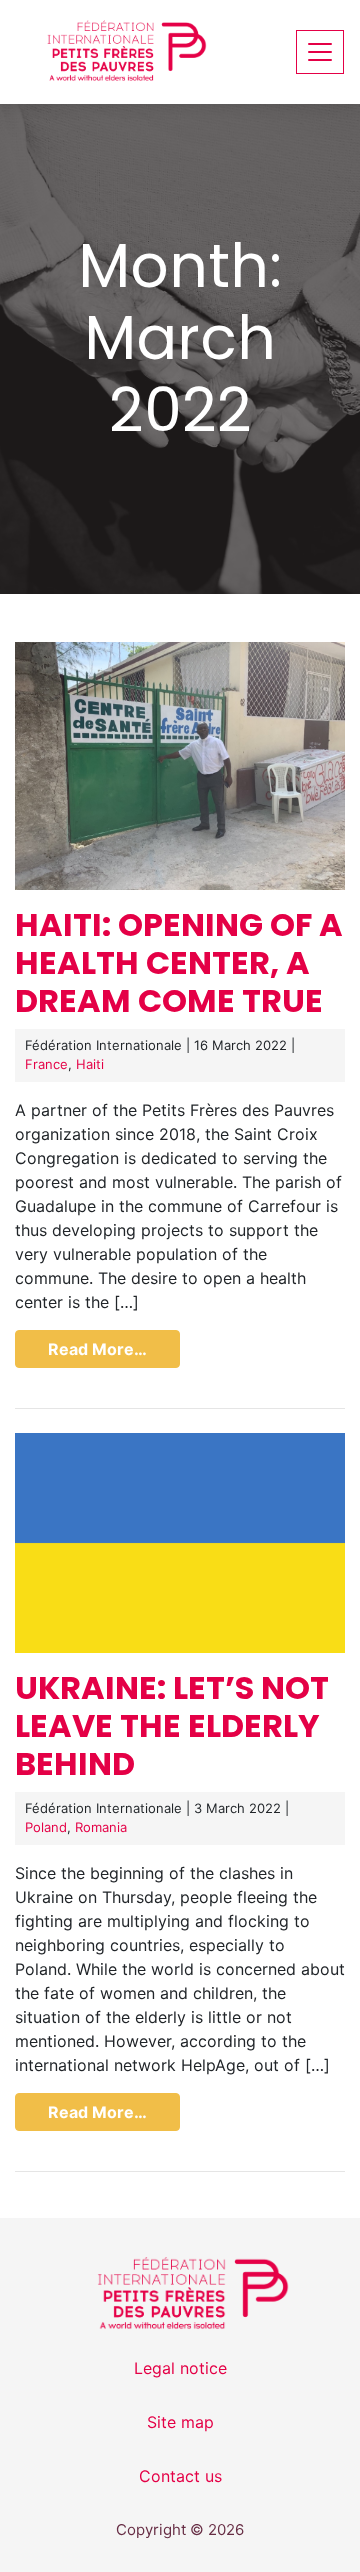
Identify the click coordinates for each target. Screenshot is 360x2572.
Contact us (180, 2476)
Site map (180, 2422)
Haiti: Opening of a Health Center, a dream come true (179, 963)
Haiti (90, 1064)
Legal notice (180, 2368)
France (46, 1064)
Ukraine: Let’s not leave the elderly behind (172, 1726)
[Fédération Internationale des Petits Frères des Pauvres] (116, 52)
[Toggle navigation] (320, 51)
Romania (101, 1827)
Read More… (97, 1349)
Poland (46, 1827)
